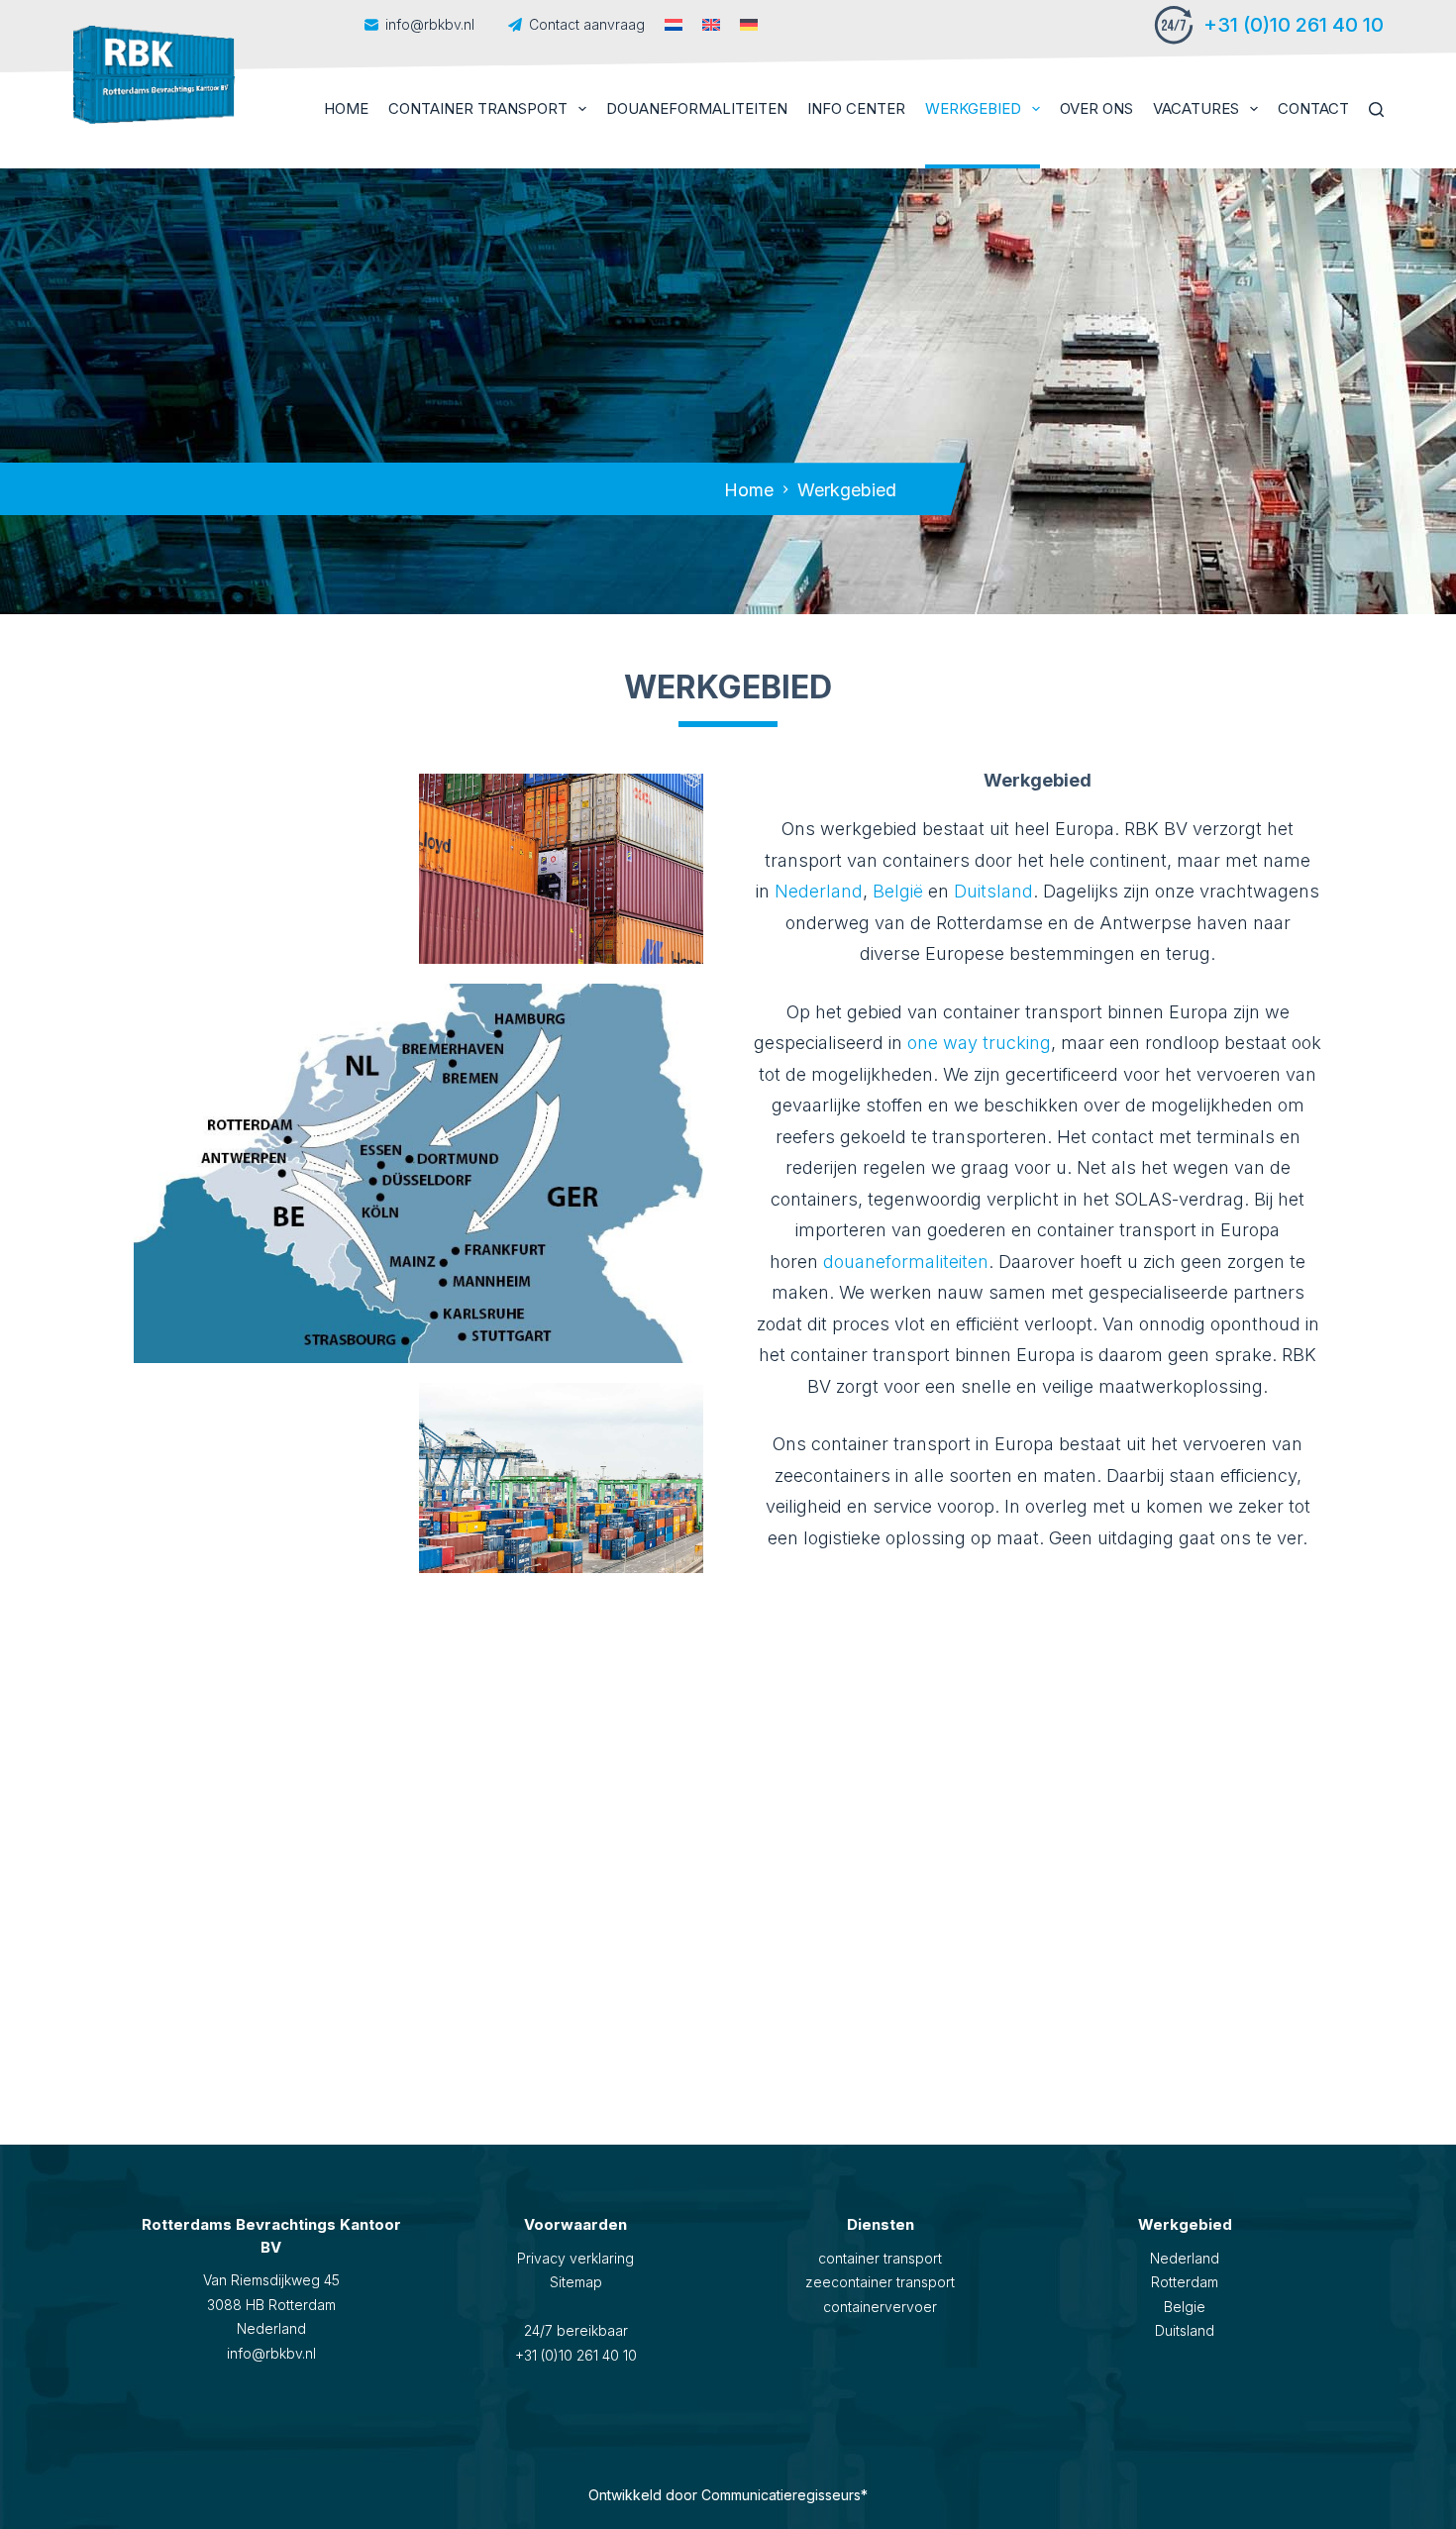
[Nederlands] (674, 25)
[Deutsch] (749, 25)
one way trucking (979, 1043)
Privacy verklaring (575, 2258)
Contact (1313, 108)
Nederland (819, 891)
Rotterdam (1185, 2282)
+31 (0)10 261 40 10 (1294, 25)
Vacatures (1196, 108)
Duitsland (993, 891)
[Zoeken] (1376, 109)
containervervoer (880, 2307)
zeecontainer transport (880, 2282)
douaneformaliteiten (906, 1262)
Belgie (1185, 2307)
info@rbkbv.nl (432, 24)
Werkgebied (973, 108)
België (898, 891)
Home (346, 108)
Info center (856, 108)
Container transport (478, 108)
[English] (711, 25)
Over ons (1096, 108)
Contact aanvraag (587, 24)
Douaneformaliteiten (697, 108)
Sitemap (576, 2282)
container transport (880, 2258)
